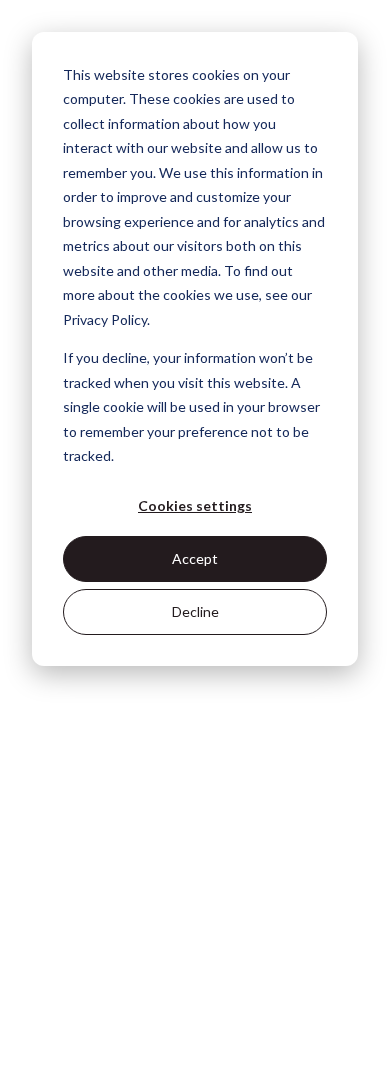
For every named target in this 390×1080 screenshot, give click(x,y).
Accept (195, 558)
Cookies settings (195, 505)
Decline (195, 611)
